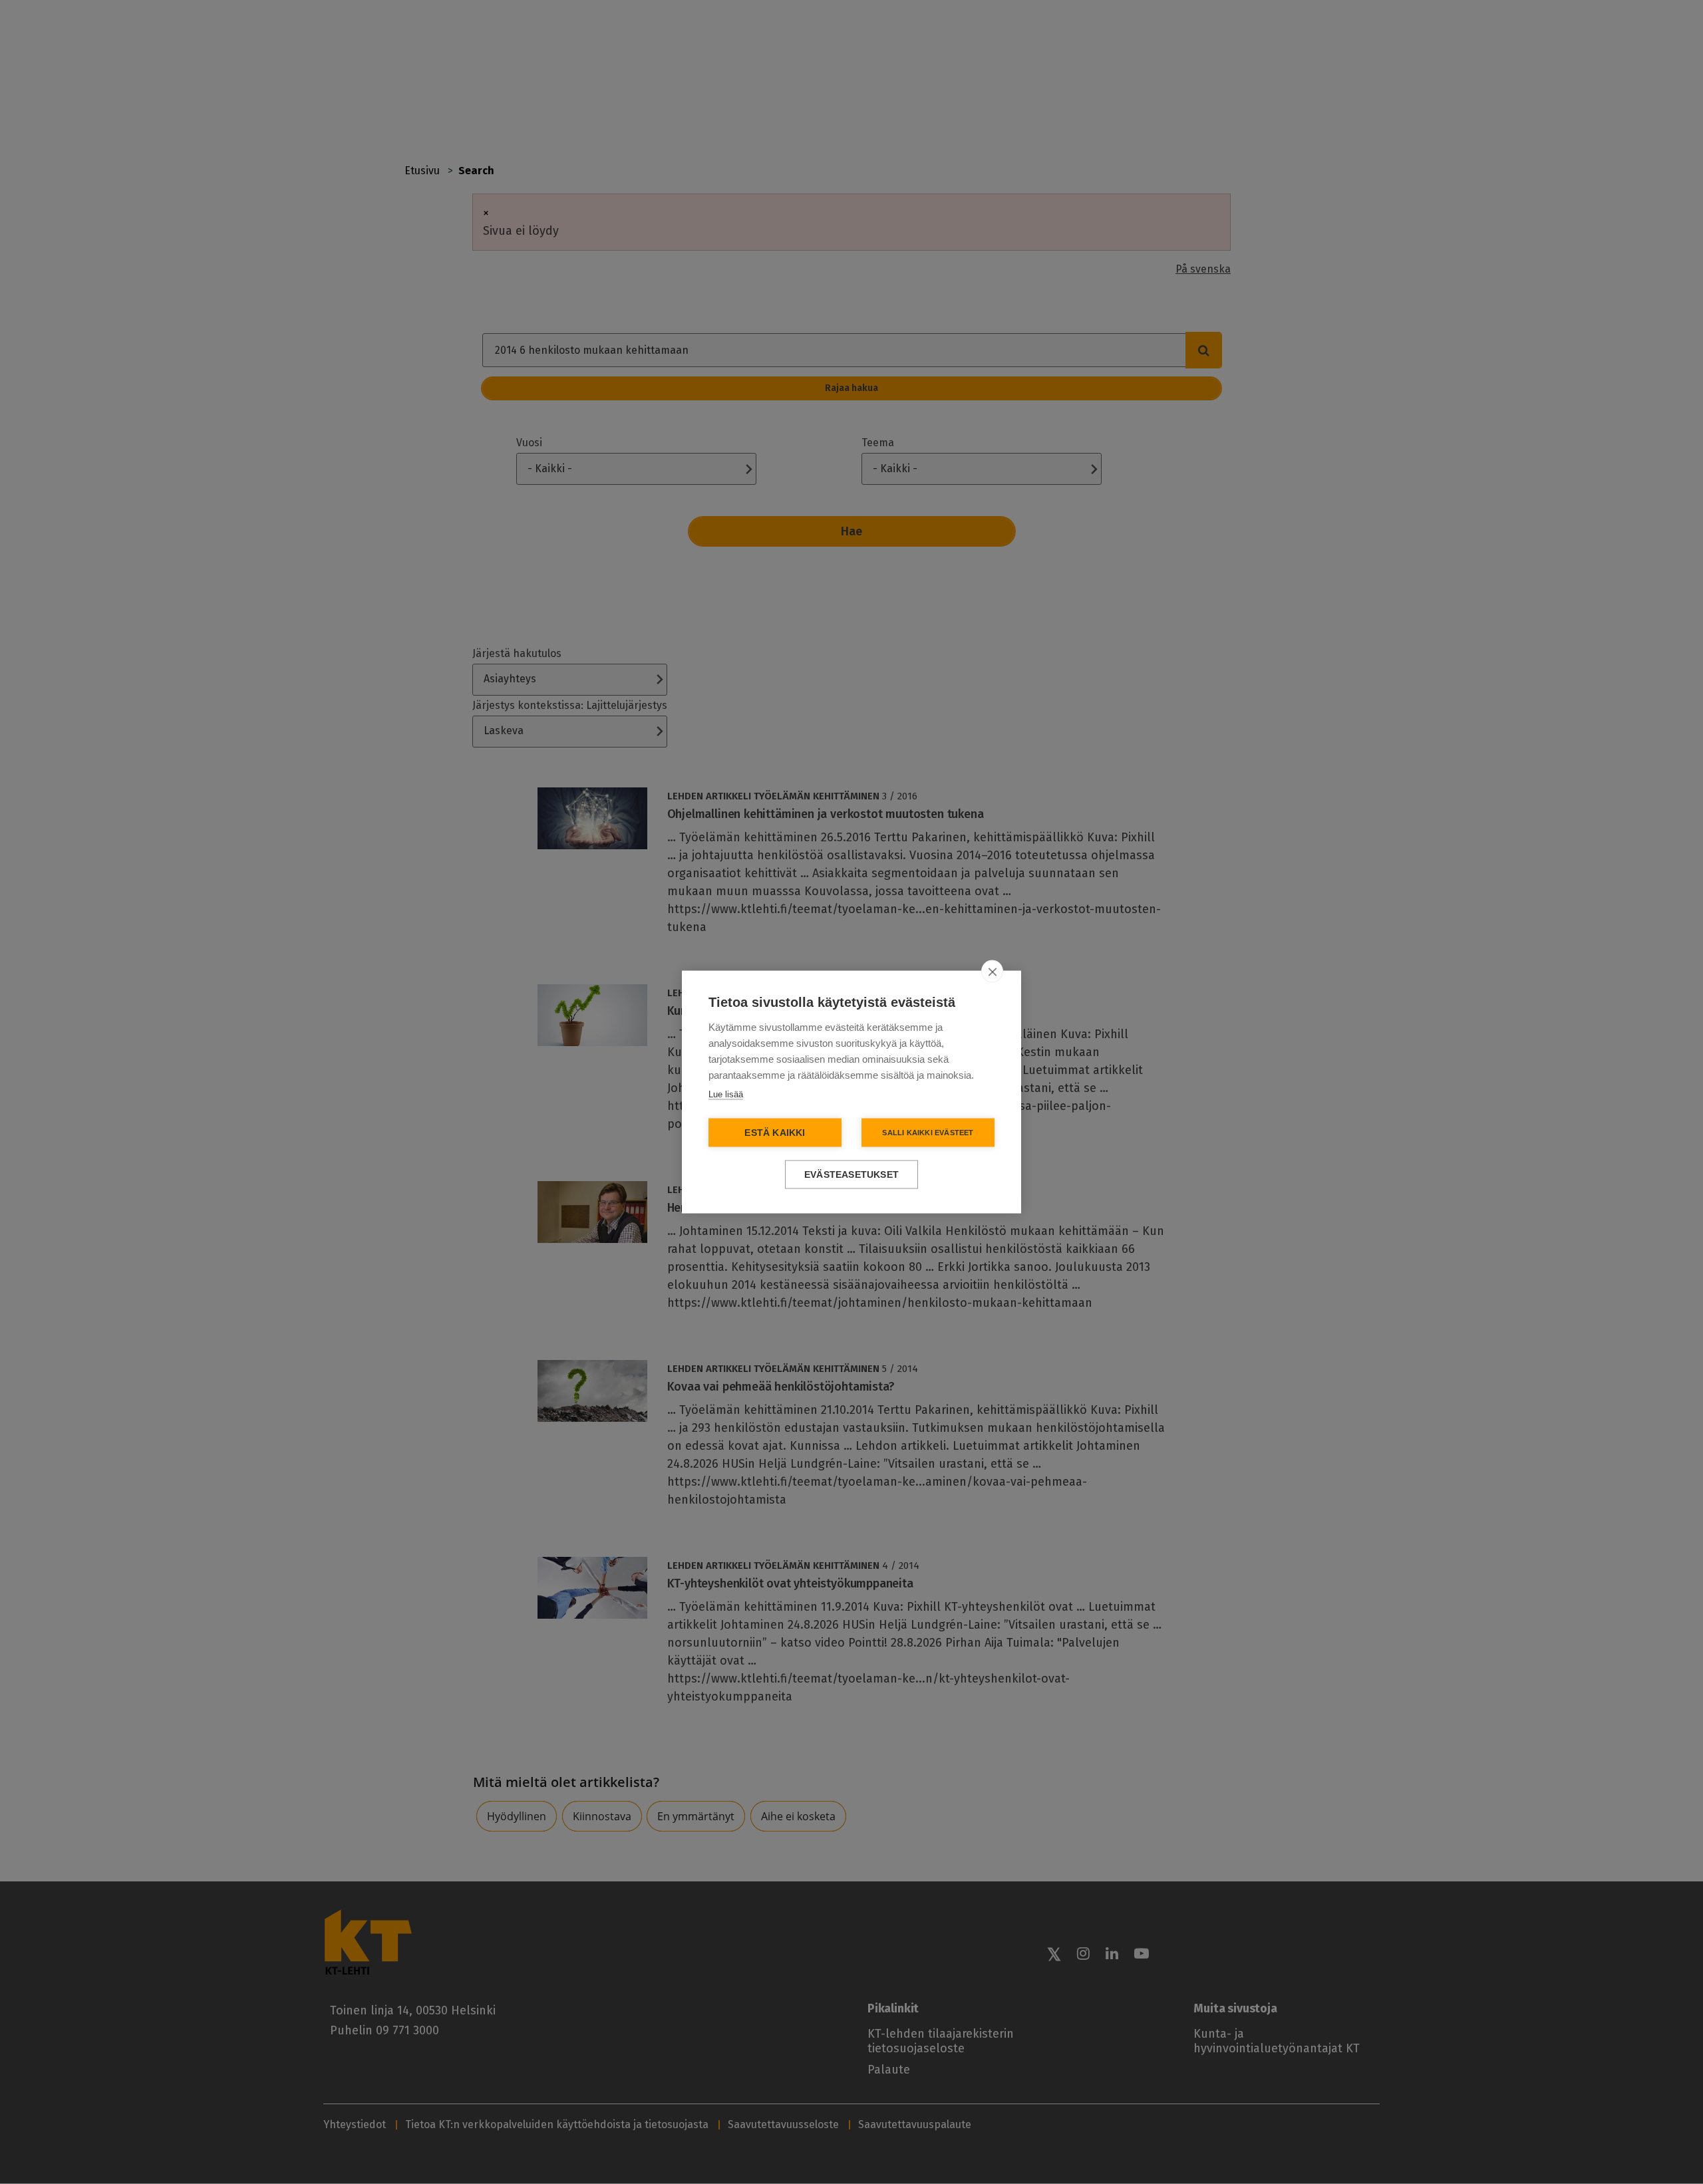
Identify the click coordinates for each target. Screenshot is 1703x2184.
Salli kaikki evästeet (928, 1133)
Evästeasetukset (851, 1175)
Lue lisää (726, 1094)
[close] (992, 972)
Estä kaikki (775, 1133)
